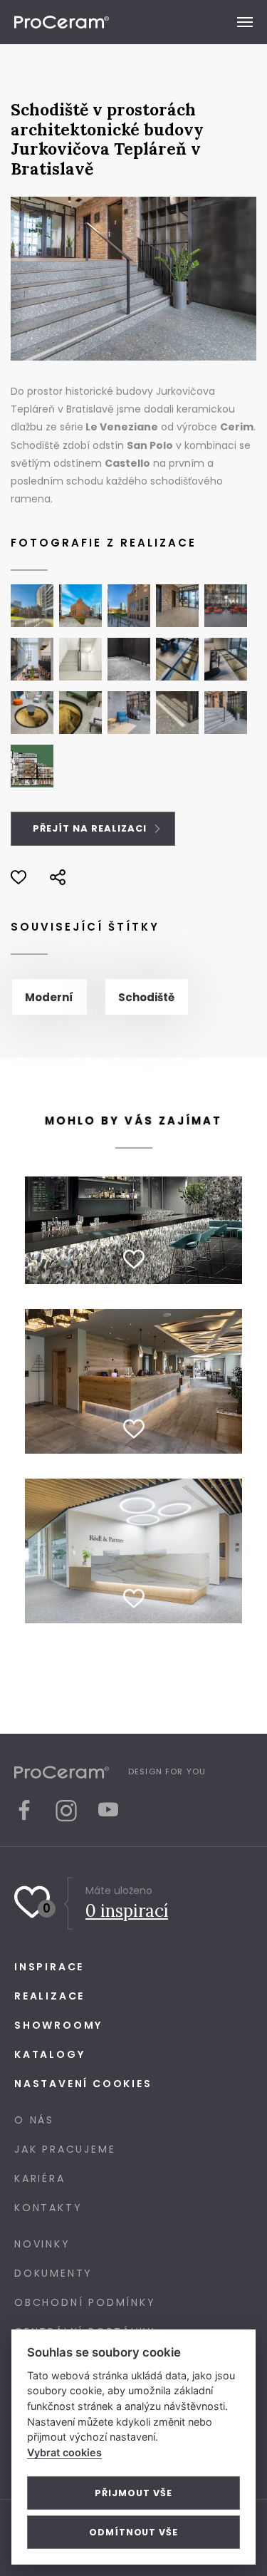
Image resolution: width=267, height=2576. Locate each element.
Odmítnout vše (133, 2532)
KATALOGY (49, 2054)
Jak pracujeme (65, 2149)
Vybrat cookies (64, 2452)
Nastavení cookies (83, 2084)
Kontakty (48, 2208)
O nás (34, 2120)
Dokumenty (53, 2273)
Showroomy (58, 2025)
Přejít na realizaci (91, 828)
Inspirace (49, 1967)
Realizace (49, 1996)
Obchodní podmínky (85, 2302)
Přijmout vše (133, 2493)
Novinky (42, 2244)
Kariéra (40, 2178)
